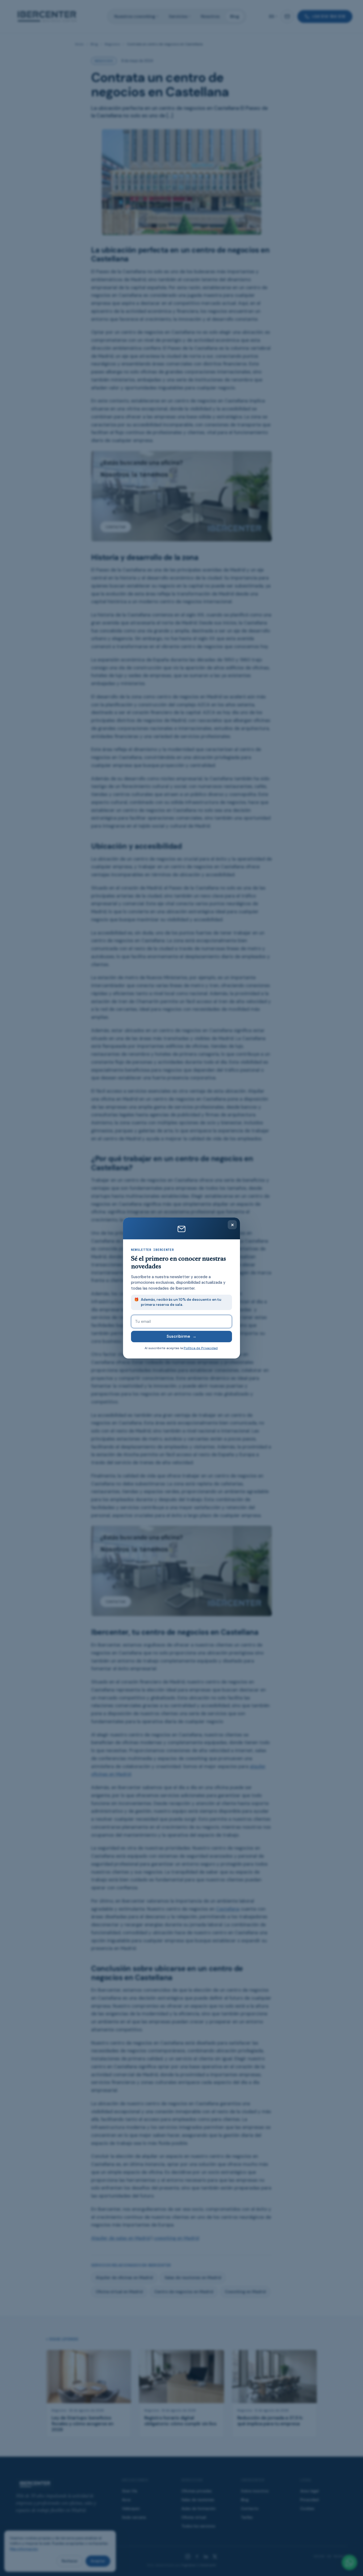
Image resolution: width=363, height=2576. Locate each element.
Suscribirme (181, 1336)
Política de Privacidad (201, 1348)
